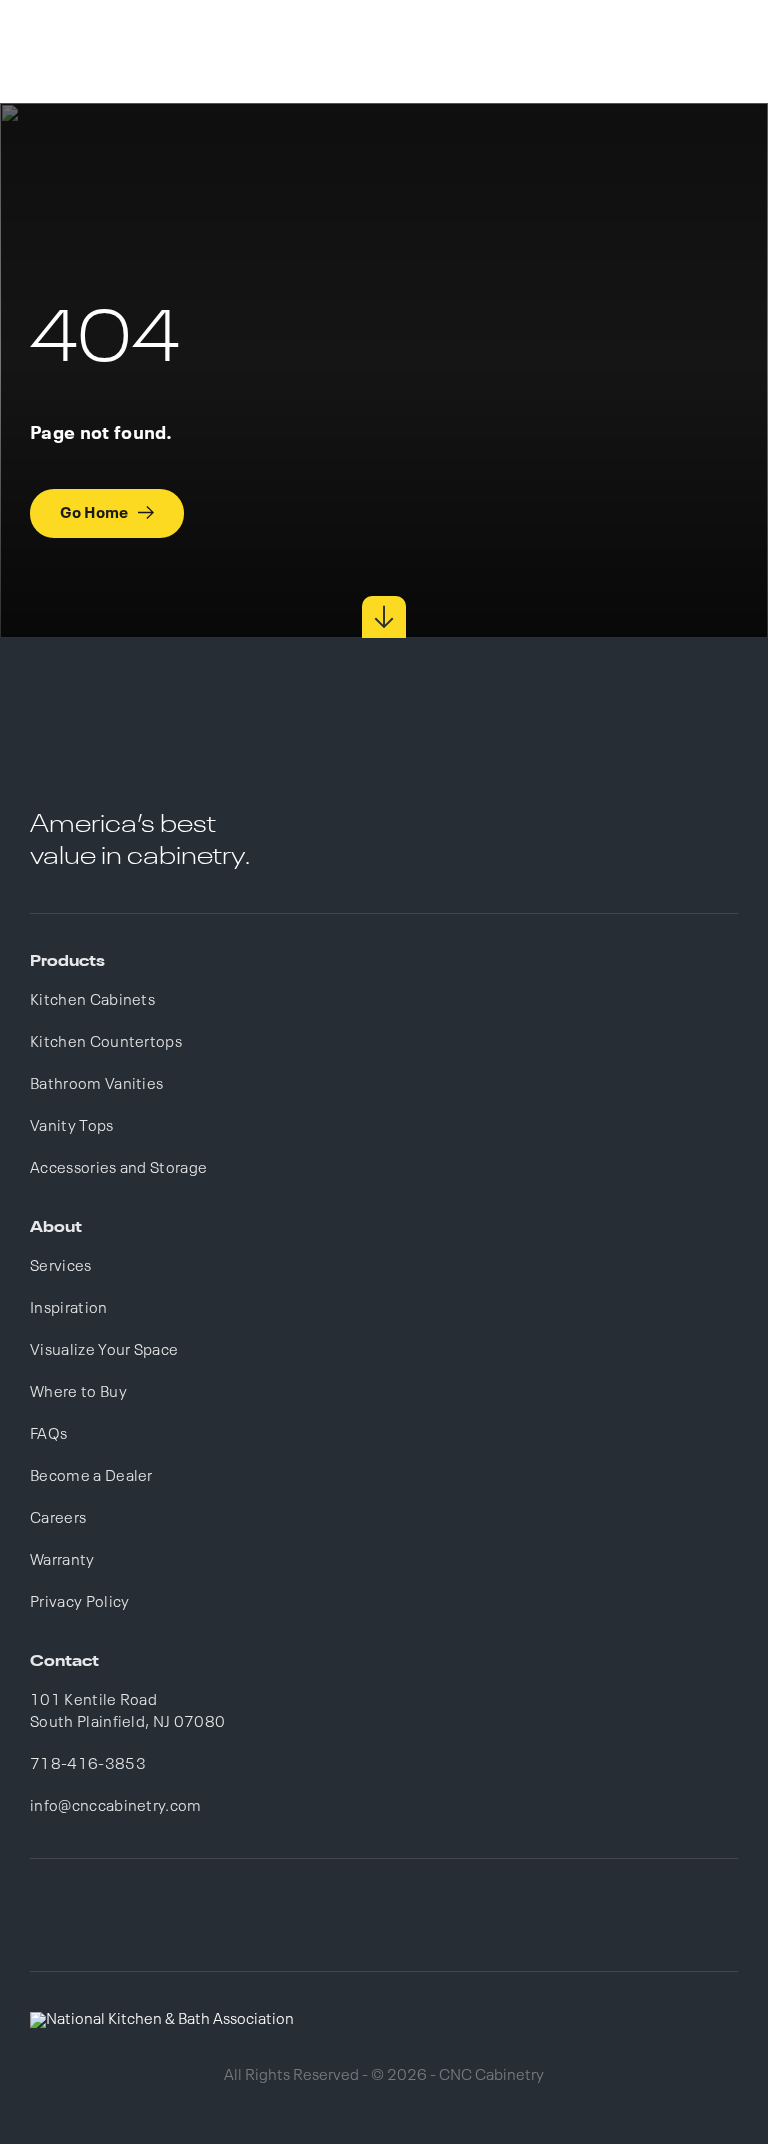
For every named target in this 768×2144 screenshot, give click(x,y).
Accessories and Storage (118, 1169)
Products (67, 962)
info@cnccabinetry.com (116, 1807)
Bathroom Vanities (96, 1085)
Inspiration (69, 1309)
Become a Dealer (91, 1477)
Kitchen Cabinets (92, 1001)
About (56, 1228)
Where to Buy (78, 1393)
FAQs (48, 1435)
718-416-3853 (88, 1765)
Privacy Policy (79, 1603)
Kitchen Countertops (106, 1043)
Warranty (62, 1561)
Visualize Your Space (104, 1351)
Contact (64, 1662)
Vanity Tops (72, 1127)
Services (61, 1267)
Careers (58, 1519)
